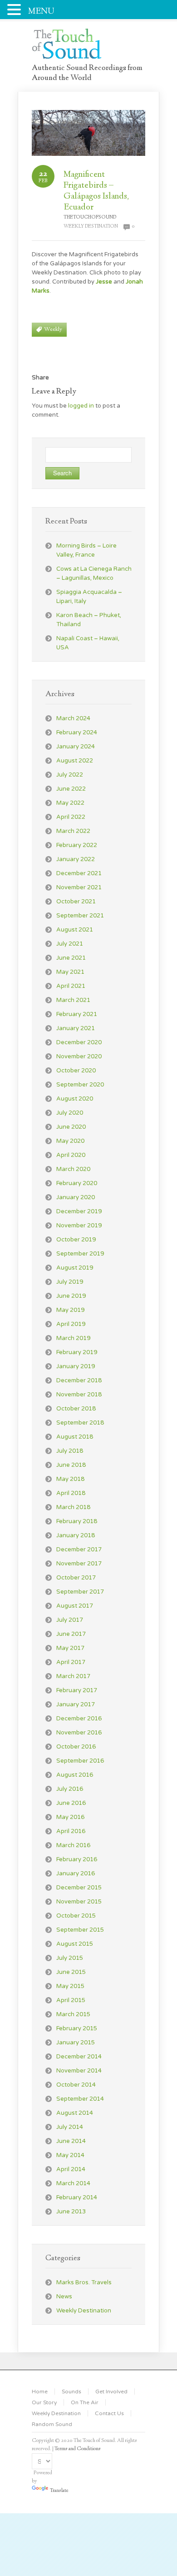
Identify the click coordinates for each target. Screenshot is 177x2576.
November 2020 (79, 1056)
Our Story (44, 2402)
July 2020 (70, 1113)
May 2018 (70, 1479)
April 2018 (71, 1493)
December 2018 (79, 1380)
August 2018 (75, 1437)
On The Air (85, 2402)
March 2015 (73, 2014)
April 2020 (71, 1155)
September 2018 (80, 1423)
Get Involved (111, 2392)
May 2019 (70, 1310)
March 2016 (73, 1845)
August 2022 (75, 761)
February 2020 (77, 1183)
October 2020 (76, 1071)
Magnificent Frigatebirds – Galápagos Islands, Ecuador (96, 191)
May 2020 (70, 1141)
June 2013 (71, 2212)
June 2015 (71, 1972)
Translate (59, 2491)
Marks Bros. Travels (84, 2282)
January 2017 (76, 1704)
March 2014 (73, 2183)
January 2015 (76, 2043)
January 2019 (76, 1366)
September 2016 (80, 1761)
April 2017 (71, 1662)
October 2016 (76, 1747)
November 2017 (79, 1564)
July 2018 (70, 1451)
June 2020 (71, 1127)
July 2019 (70, 1282)
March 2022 (73, 831)
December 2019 (79, 1211)
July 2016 (70, 1789)
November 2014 (79, 2071)
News (64, 2297)
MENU (41, 12)
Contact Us (109, 2413)
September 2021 (80, 916)
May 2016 (70, 1817)
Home (40, 2392)
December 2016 (79, 1719)
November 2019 (79, 1226)
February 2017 (77, 1690)
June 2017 (71, 1634)
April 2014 (71, 2169)
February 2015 (77, 2028)
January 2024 (76, 747)
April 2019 (71, 1324)
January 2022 (76, 859)
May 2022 (70, 803)
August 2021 (75, 930)
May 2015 (70, 1986)
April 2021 (71, 986)
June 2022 (71, 789)
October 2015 (76, 1916)
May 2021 (70, 972)
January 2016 (76, 1873)
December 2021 (79, 873)
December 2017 (79, 1550)
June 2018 (71, 1465)
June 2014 (71, 2141)
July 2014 (70, 2127)
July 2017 (70, 1620)
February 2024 (77, 732)
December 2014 (79, 2057)
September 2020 (80, 1085)
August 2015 (75, 1944)
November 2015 (79, 1902)
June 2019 (71, 1296)
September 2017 (80, 1592)
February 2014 (77, 2197)
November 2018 (79, 1395)
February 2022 (77, 845)
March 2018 (73, 1507)
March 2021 (73, 1000)
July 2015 (70, 1958)
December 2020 (79, 1042)
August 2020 (75, 1099)
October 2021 (76, 902)
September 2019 (80, 1254)
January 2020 (76, 1197)
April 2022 (71, 817)
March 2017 (73, 1676)
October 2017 (76, 1578)
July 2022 (70, 775)
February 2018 (77, 1521)
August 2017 (75, 1606)
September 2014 (80, 2099)
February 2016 (77, 1859)
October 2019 (76, 1240)
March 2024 (73, 718)
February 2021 (77, 1014)
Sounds (71, 2392)
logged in (81, 406)
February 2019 (77, 1352)
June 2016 (71, 1803)
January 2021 (76, 1028)
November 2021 (79, 887)
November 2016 (79, 1733)
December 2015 (79, 1888)
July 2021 (70, 944)
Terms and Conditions (78, 2449)
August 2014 (75, 2113)
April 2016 (71, 1831)
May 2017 (70, 1648)
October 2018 (76, 1409)
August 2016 (75, 1775)
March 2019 (73, 1338)
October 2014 (76, 2085)
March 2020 (73, 1169)
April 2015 (71, 2000)
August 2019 (75, 1268)
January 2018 (76, 1535)
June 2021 (71, 958)
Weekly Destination (91, 227)
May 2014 (70, 2155)
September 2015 (80, 1930)
